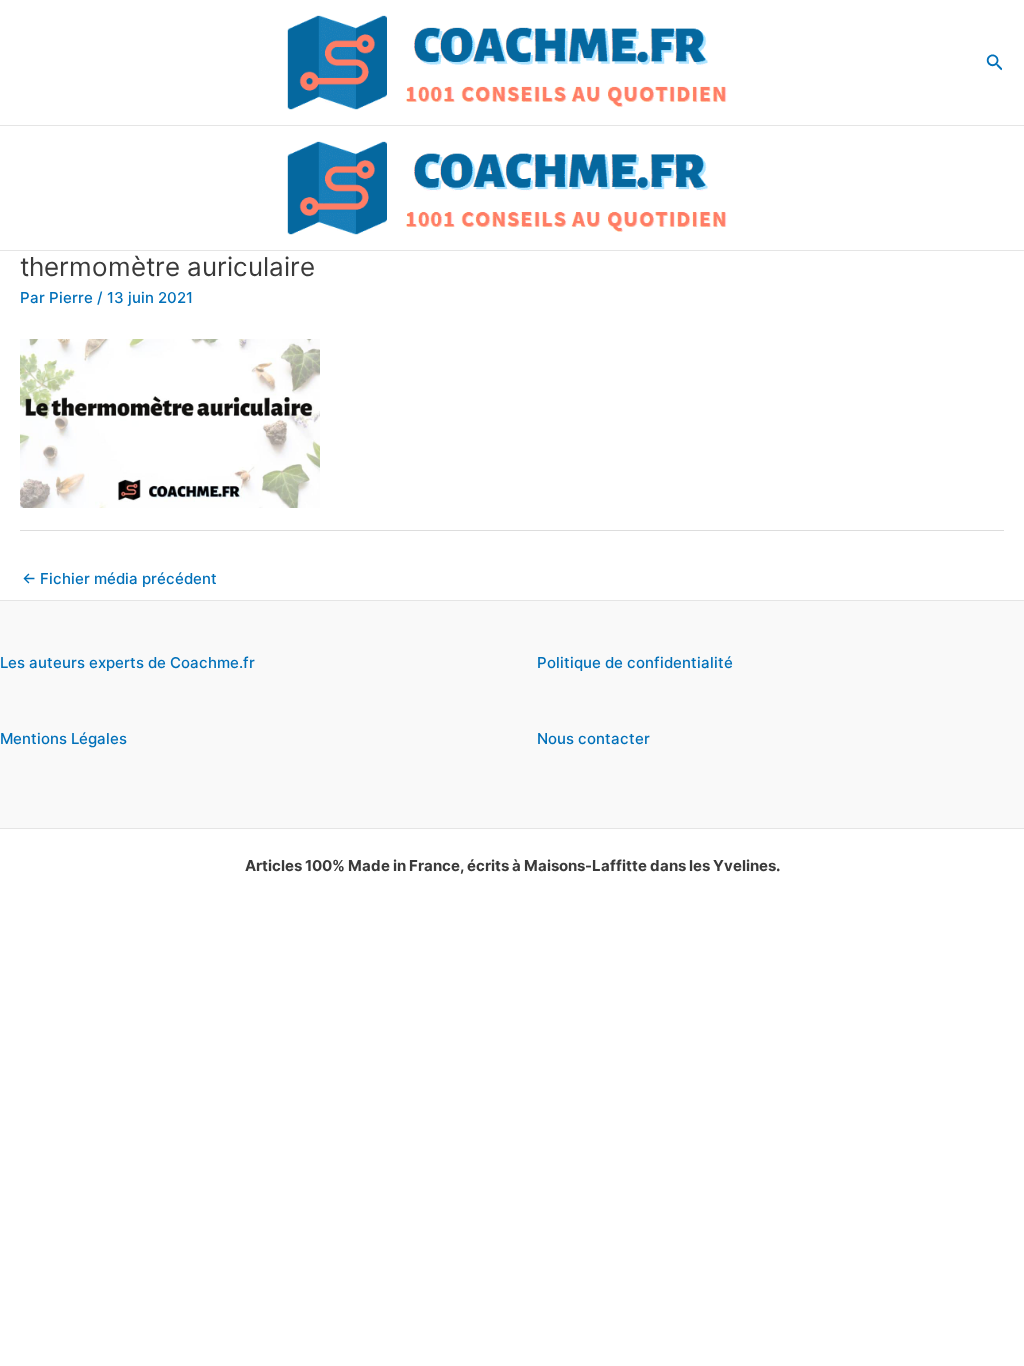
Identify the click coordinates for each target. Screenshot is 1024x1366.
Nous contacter (593, 738)
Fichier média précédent (119, 578)
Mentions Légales (63, 738)
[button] (995, 62)
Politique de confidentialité (635, 662)
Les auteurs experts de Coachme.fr (127, 662)
